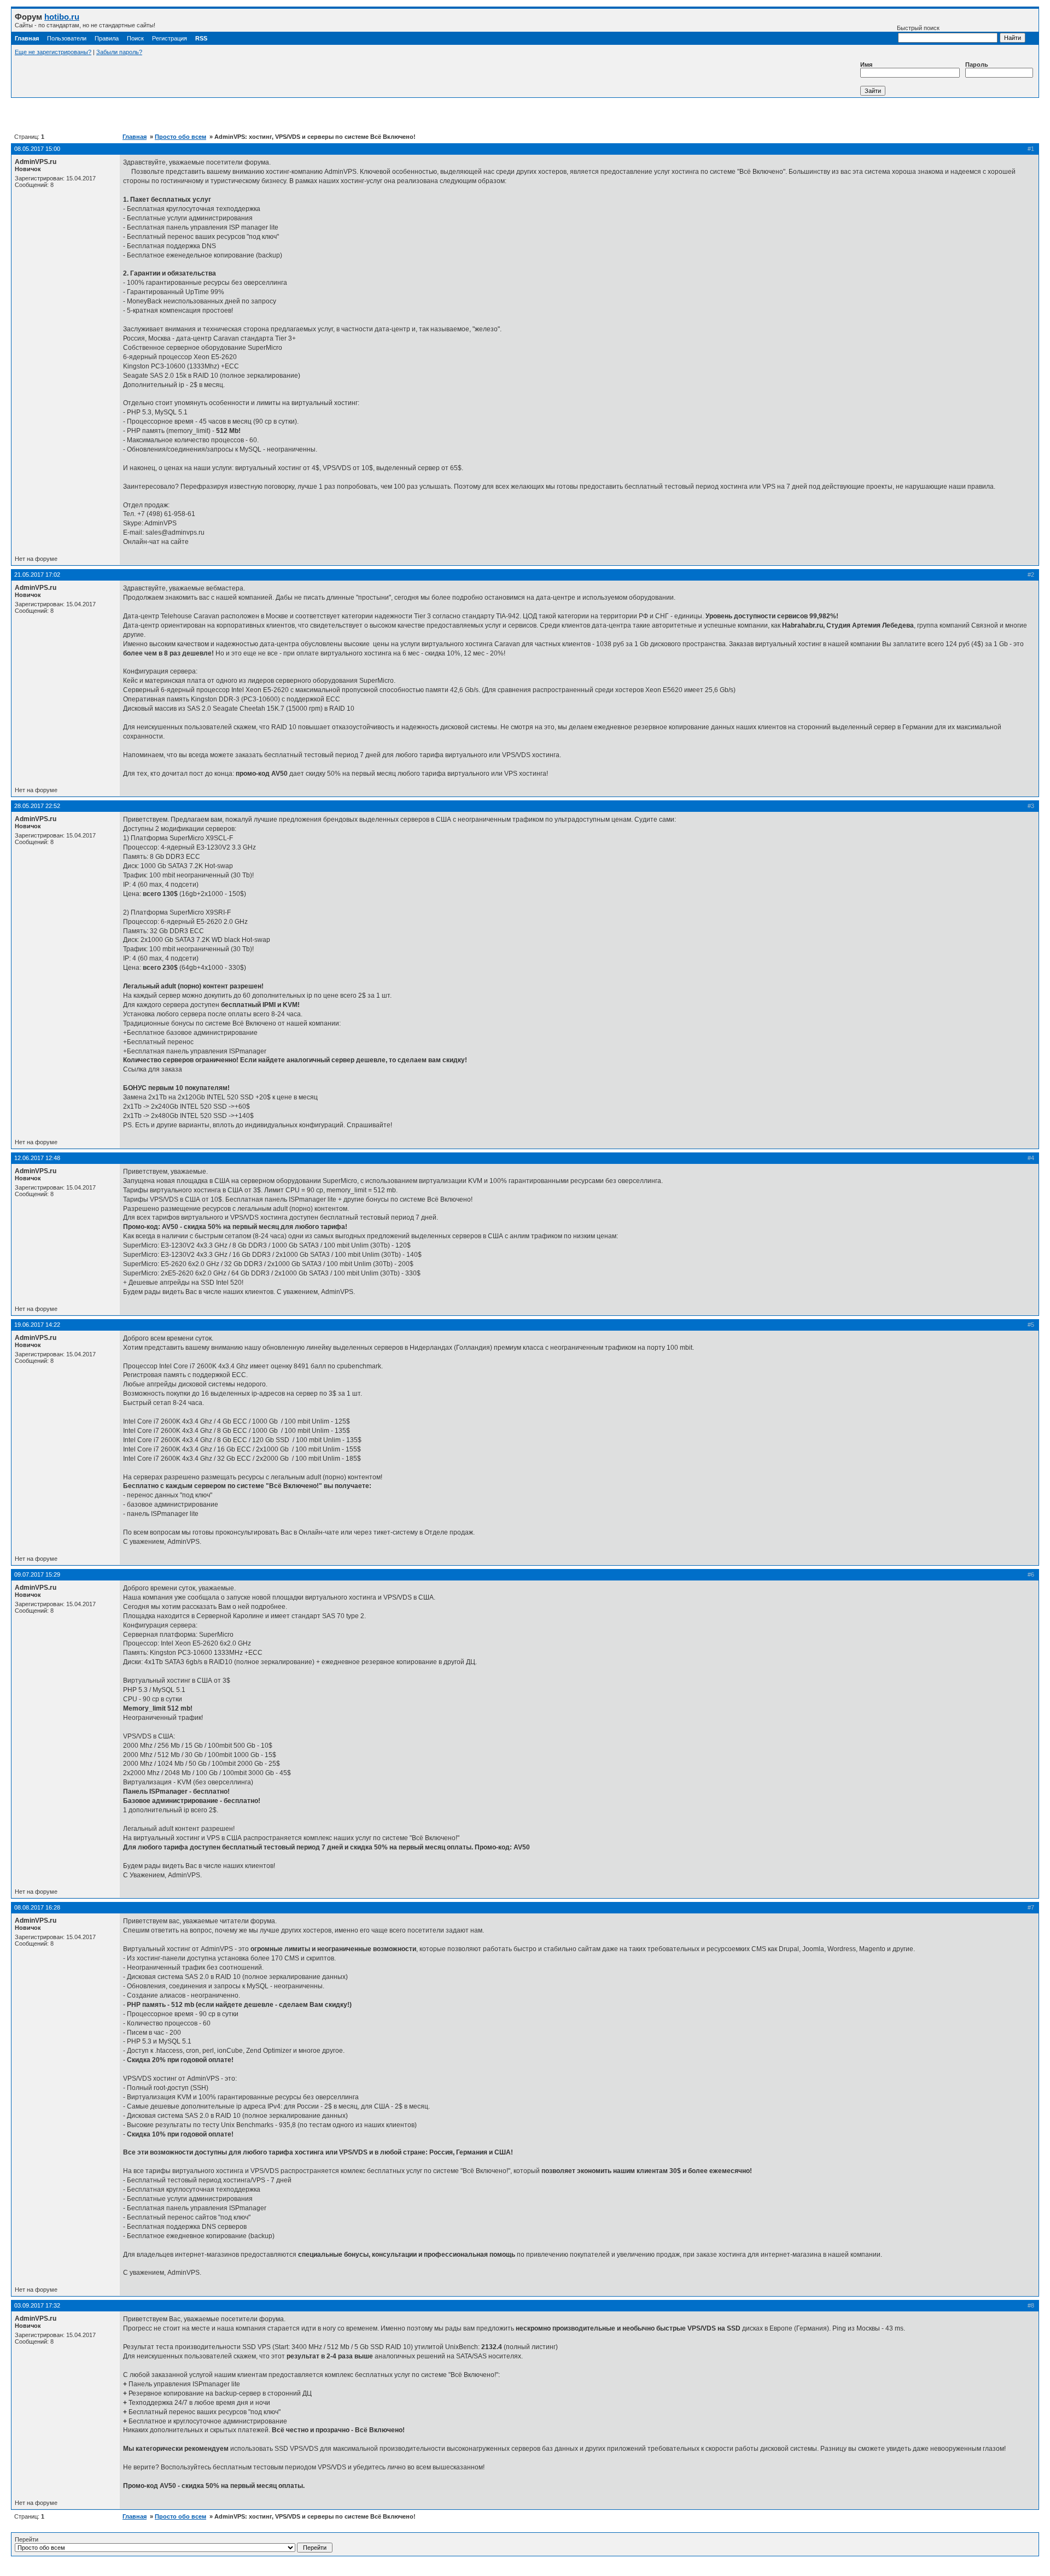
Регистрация (170, 38)
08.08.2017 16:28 (37, 1907)
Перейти (27, 2539)
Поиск (135, 38)
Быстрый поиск (918, 28)
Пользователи (67, 38)
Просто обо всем (180, 137)
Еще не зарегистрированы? (53, 52)
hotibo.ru (62, 17)
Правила (107, 38)
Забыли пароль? (119, 52)
